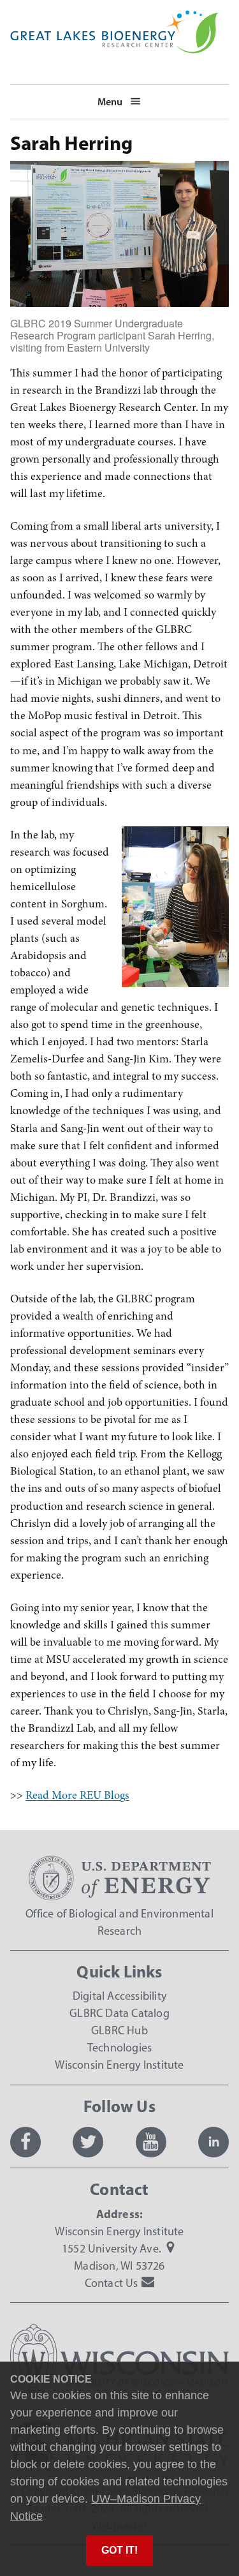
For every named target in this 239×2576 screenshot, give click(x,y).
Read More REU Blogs (77, 1795)
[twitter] (88, 2142)
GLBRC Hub (119, 2030)
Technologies (119, 2048)
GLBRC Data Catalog (119, 2013)
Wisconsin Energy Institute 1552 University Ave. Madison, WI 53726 (119, 2249)
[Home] (114, 19)
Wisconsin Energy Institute (119, 2065)
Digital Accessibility (119, 1996)
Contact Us (112, 2283)
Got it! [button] (119, 2550)
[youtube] (151, 2142)
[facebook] (25, 2142)
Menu (110, 101)
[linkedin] (214, 2142)
